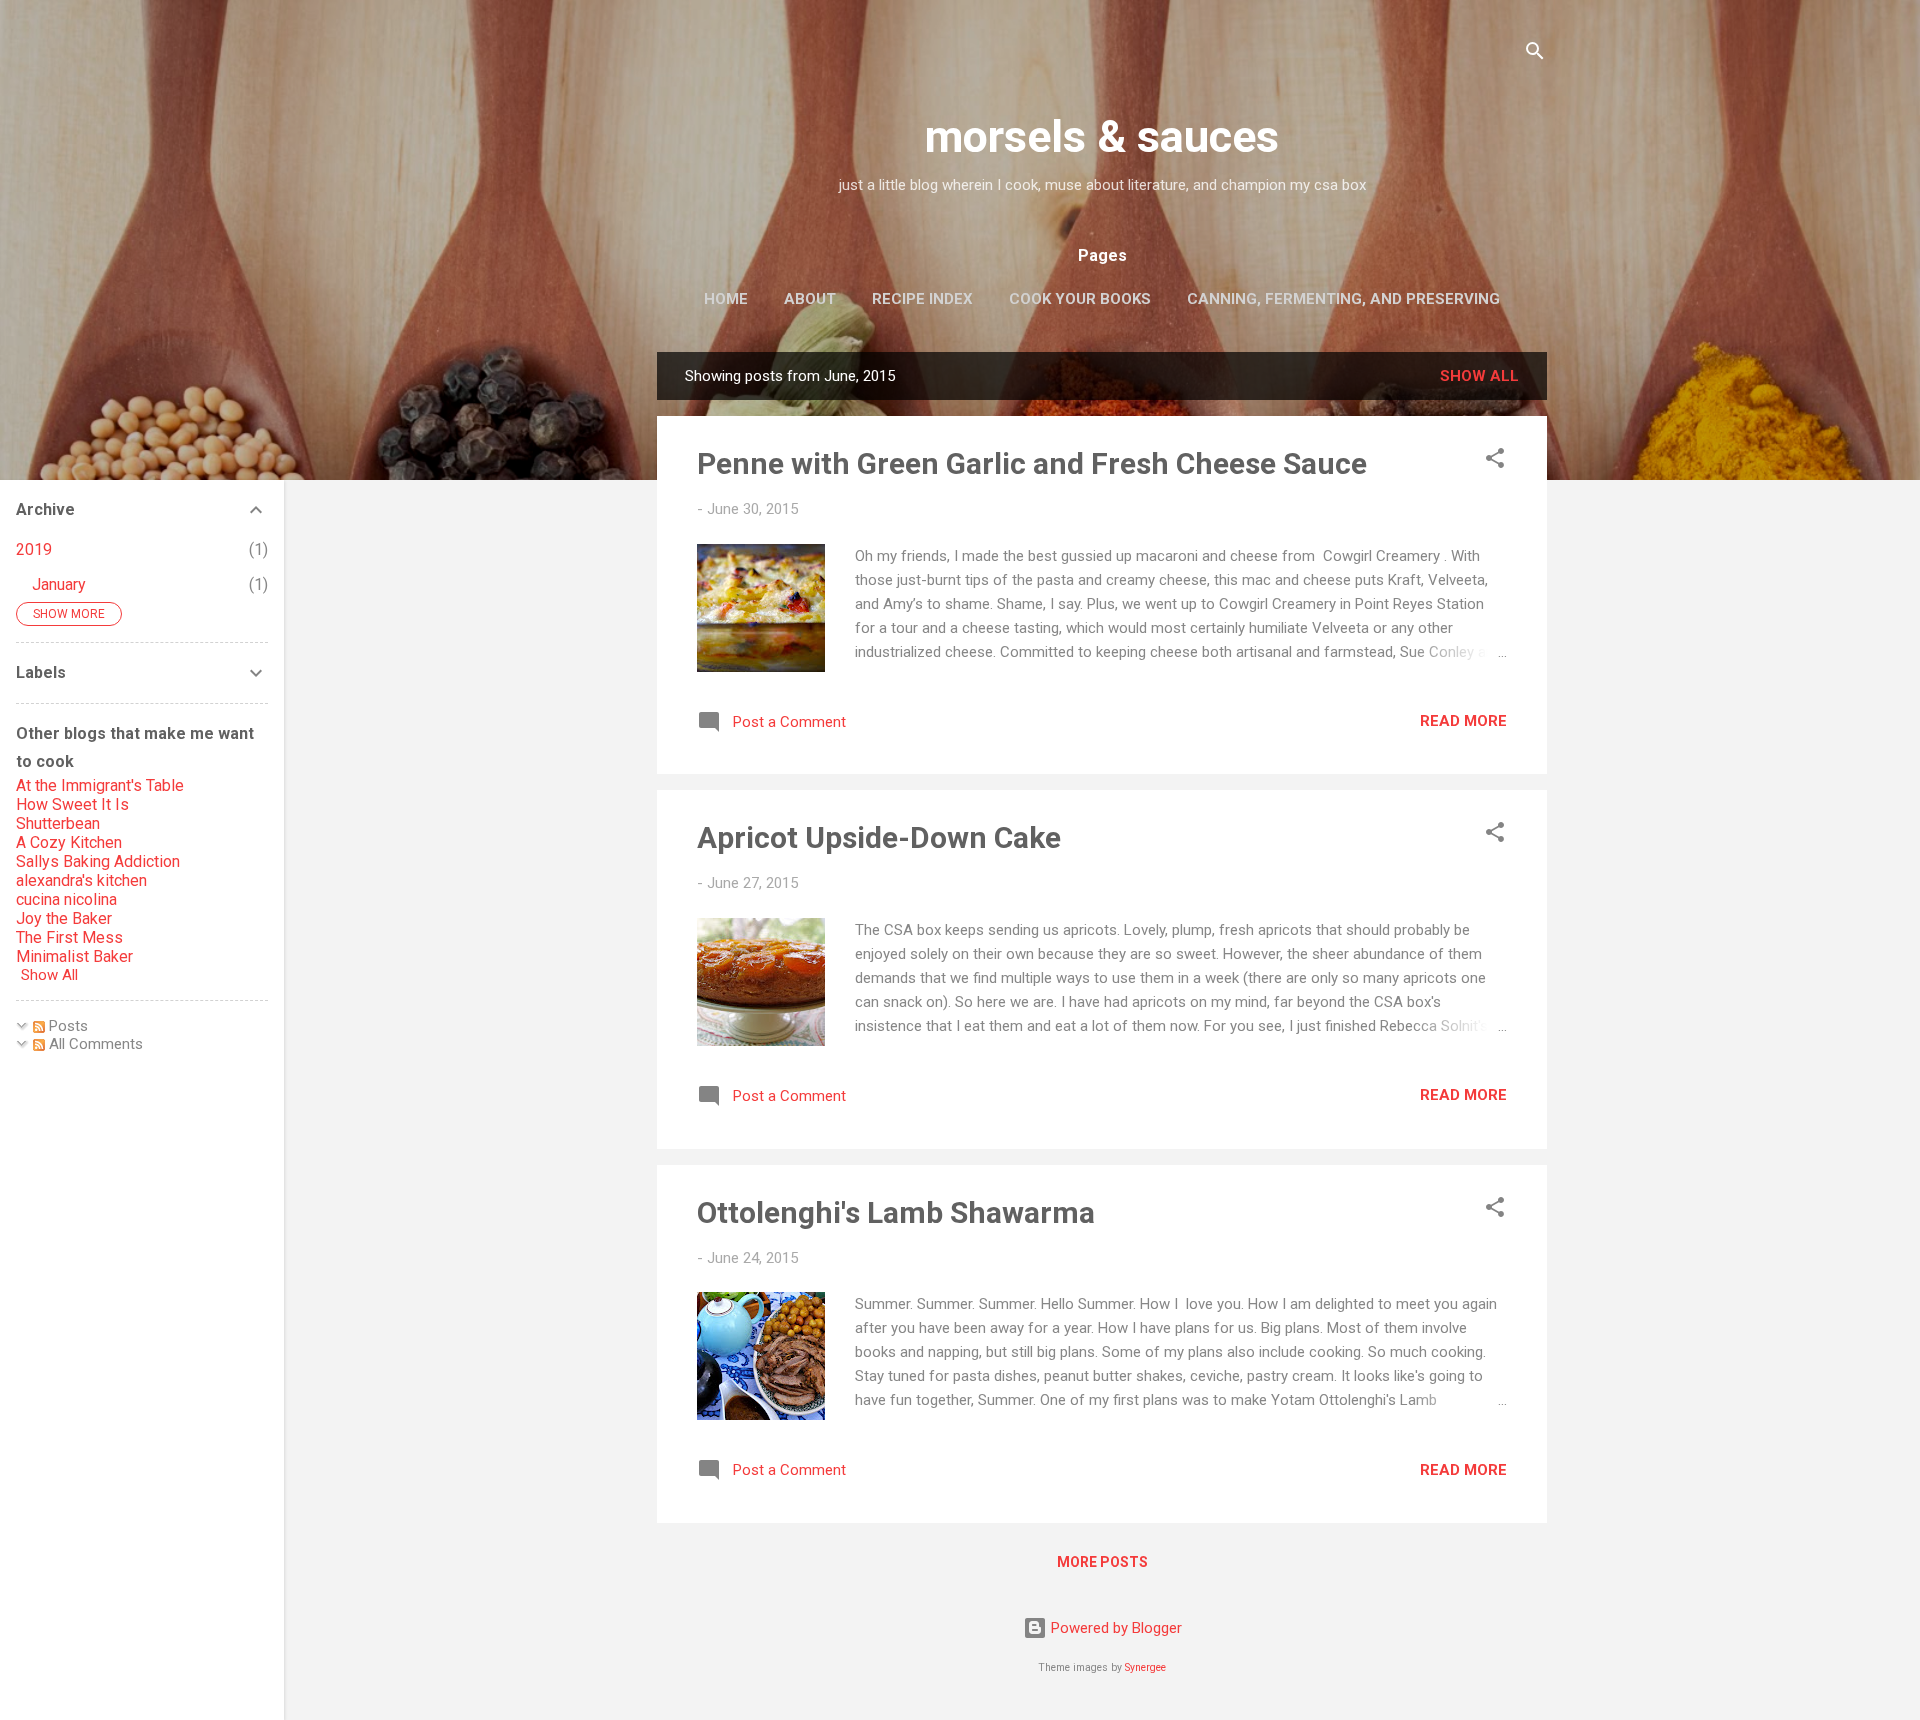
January (59, 584)
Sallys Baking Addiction (98, 861)
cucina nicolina (66, 899)
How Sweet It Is (72, 804)
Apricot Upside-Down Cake (879, 837)
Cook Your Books (1080, 299)
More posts (1102, 1562)
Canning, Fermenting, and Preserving (1343, 299)
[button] (1495, 461)
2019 (34, 549)
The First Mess (69, 937)
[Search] (1535, 54)
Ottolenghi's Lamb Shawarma (896, 1212)
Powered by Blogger (1114, 1628)
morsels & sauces (1102, 136)
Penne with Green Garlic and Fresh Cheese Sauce (1032, 463)
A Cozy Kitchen (69, 842)
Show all (1479, 376)
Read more (1463, 721)
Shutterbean (58, 823)
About (810, 299)
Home (726, 299)
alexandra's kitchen (81, 880)
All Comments (94, 1044)
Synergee (1145, 1667)
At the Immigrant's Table (100, 785)
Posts (66, 1026)
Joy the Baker (64, 918)
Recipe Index (922, 299)
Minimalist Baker (74, 956)
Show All (49, 975)
